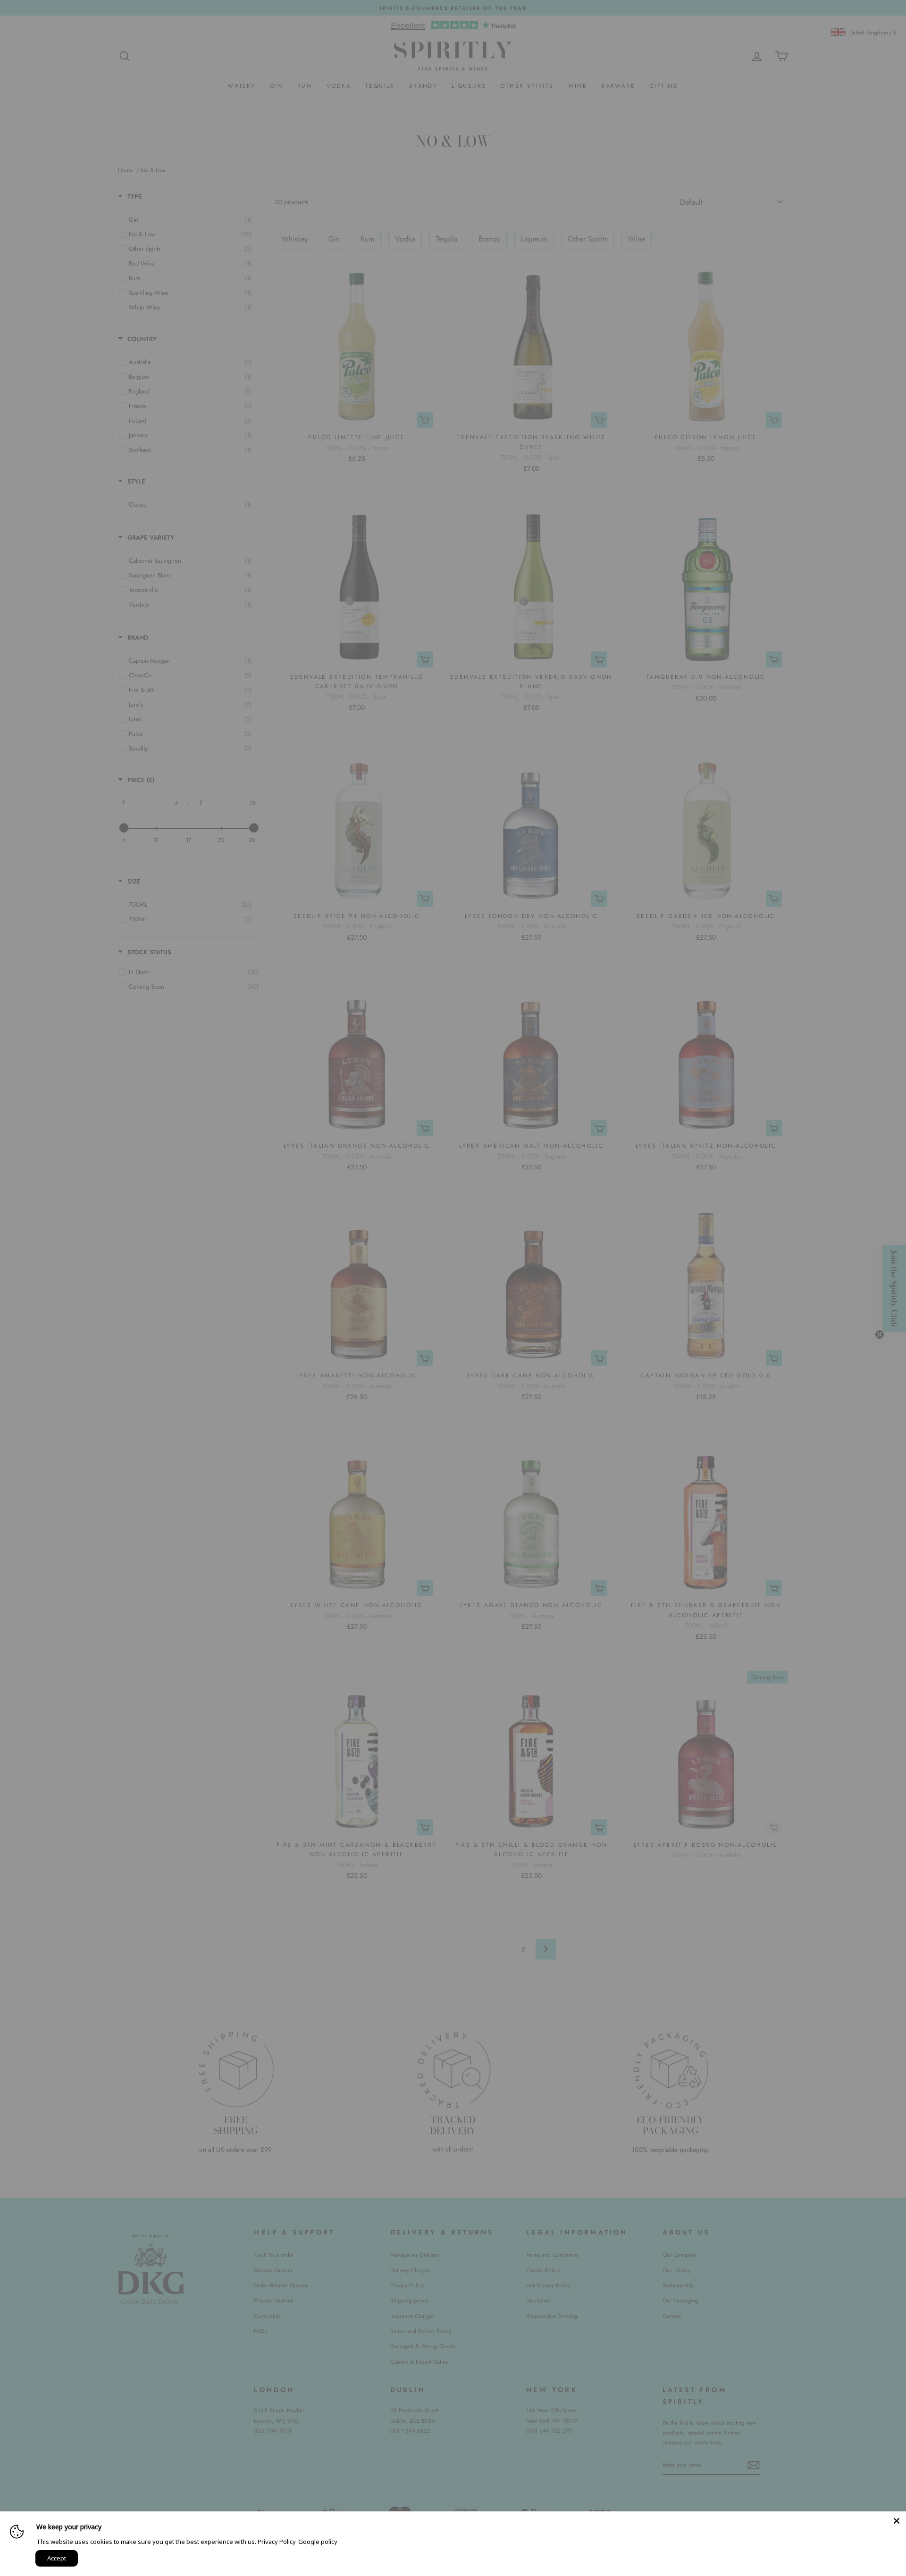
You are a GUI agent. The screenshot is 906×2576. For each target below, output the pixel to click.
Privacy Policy (277, 2542)
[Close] (897, 2521)
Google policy (318, 2542)
